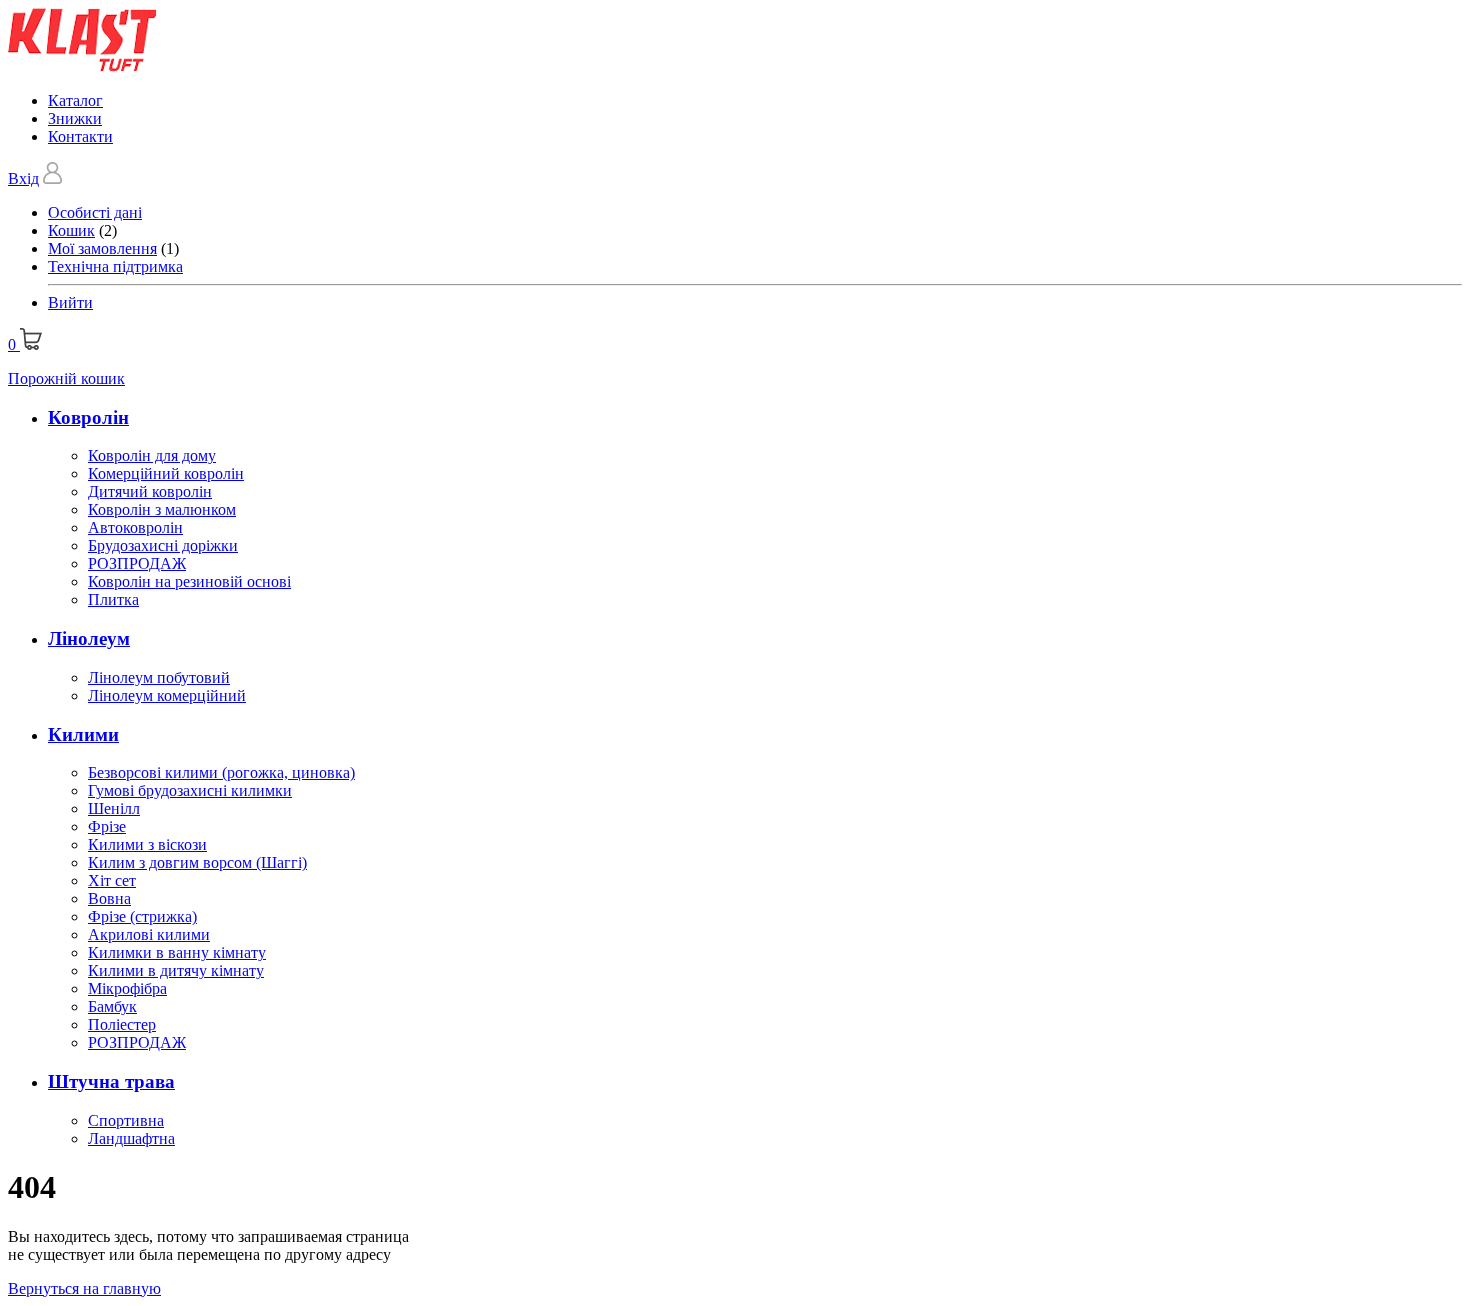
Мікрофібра (127, 988)
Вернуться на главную (84, 1288)
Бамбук (112, 1006)
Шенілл (114, 808)
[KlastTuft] (82, 66)
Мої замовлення (102, 248)
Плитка (113, 599)
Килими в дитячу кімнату (176, 970)
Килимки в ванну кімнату (177, 952)
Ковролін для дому (152, 455)
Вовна (109, 898)
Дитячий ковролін (150, 491)
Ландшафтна (131, 1138)
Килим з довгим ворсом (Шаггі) (197, 862)
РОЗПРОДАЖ (137, 563)
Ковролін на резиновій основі (189, 581)
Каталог (75, 100)
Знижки (75, 118)
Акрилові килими (149, 934)
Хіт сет (112, 880)
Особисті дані (95, 212)
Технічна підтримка (115, 266)
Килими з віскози (147, 844)
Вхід (23, 178)
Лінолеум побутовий (159, 677)
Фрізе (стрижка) (142, 916)
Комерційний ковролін (166, 473)
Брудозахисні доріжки (163, 545)
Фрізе (107, 826)
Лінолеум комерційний (167, 695)
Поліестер (122, 1024)
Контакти (80, 136)
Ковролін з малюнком (162, 509)
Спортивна (126, 1120)
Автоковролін (135, 527)
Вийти (70, 302)
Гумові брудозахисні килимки (190, 790)
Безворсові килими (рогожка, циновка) (221, 772)
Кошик (71, 230)
